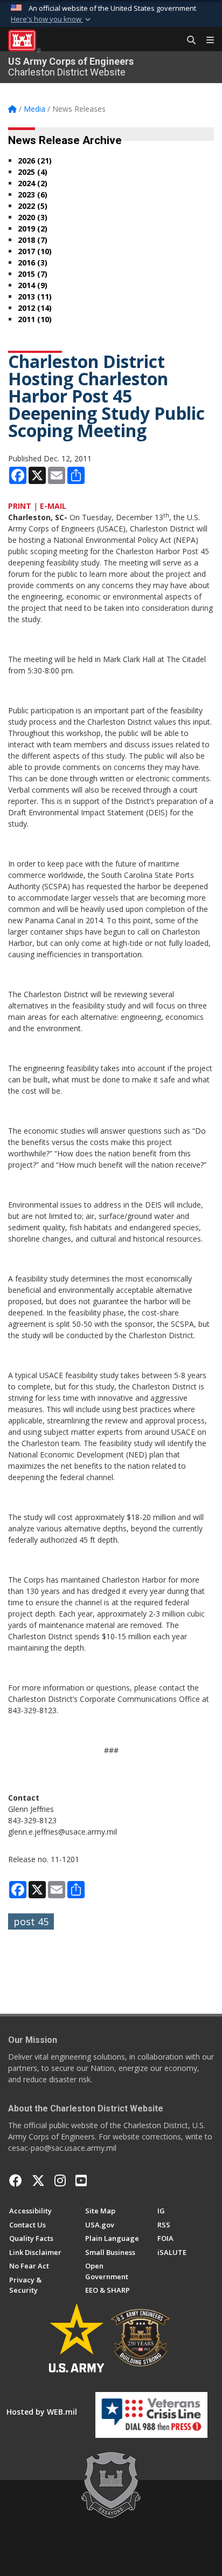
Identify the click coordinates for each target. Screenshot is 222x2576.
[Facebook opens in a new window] (16, 2180)
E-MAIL (53, 506)
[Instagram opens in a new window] (60, 2180)
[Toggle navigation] (206, 40)
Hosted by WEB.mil (42, 2412)
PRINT (20, 506)
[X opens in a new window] (38, 2180)
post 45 (31, 1921)
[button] (52, 19)
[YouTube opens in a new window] (81, 2180)
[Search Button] (188, 40)
